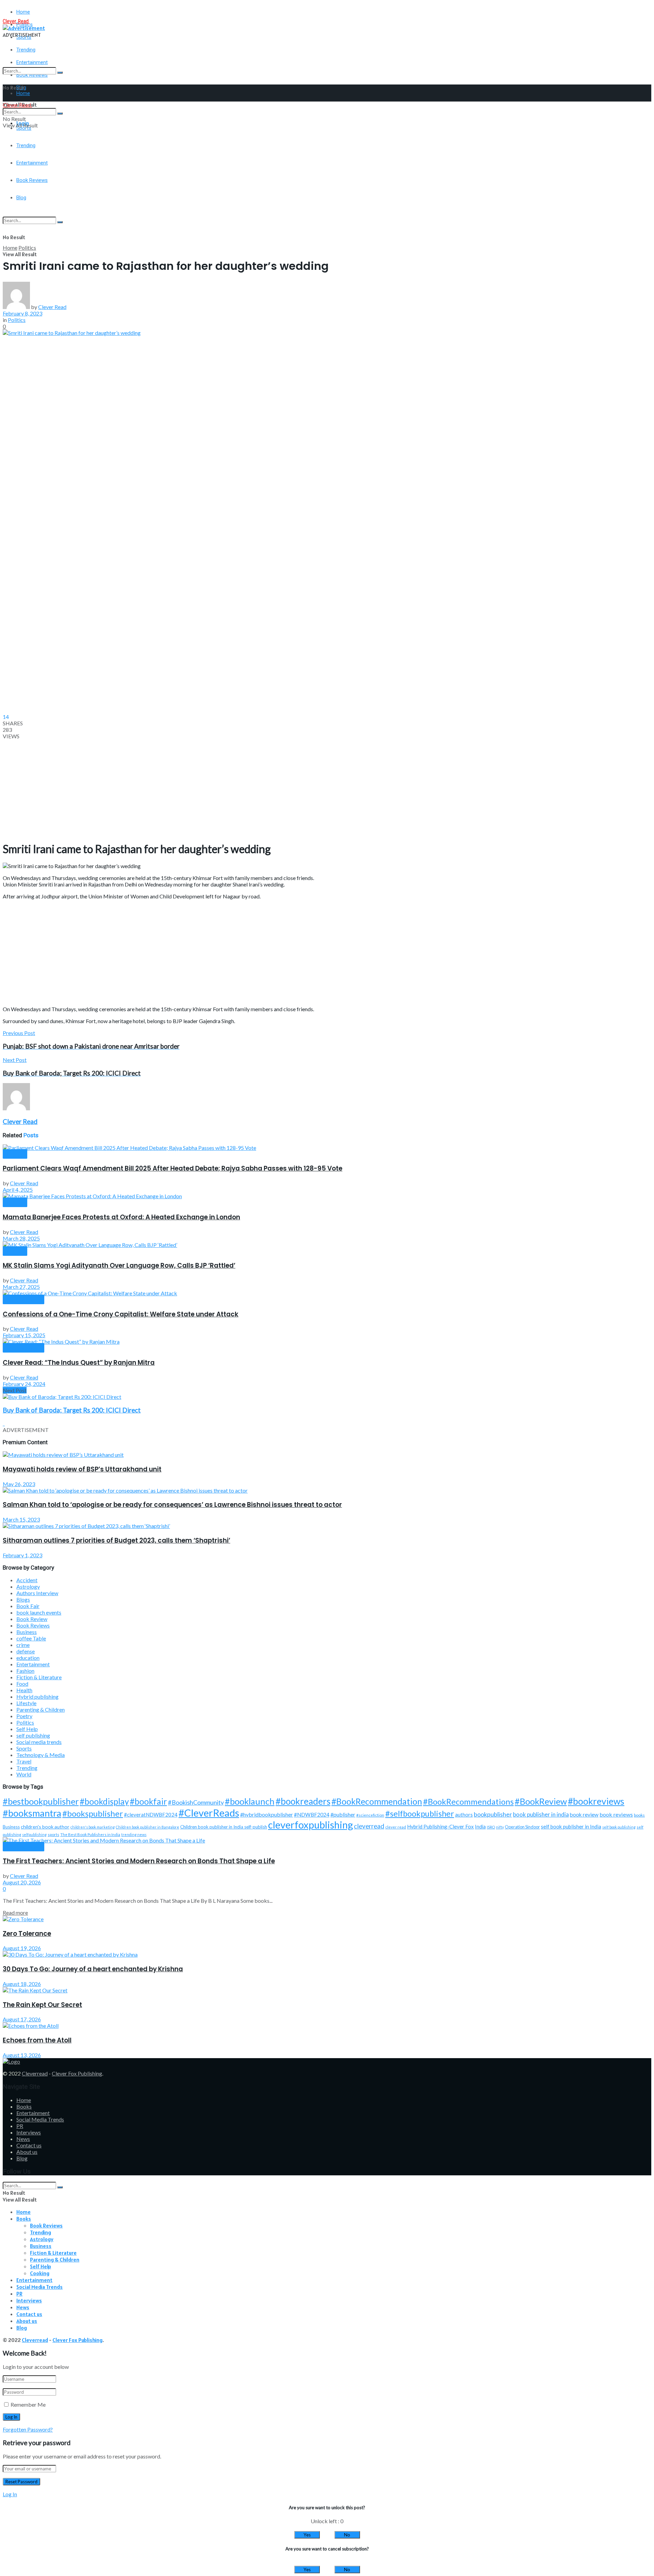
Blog (22, 2158)
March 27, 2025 (21, 1287)
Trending (26, 50)
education (28, 1658)
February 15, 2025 (24, 1335)
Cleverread (35, 2073)
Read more (15, 1912)
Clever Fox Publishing (77, 2073)
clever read (396, 1827)
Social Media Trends (40, 2119)
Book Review (32, 1619)
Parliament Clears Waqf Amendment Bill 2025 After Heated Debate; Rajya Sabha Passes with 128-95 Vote (173, 1168)
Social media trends (39, 1742)
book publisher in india (541, 1814)
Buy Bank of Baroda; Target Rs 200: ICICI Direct (72, 1410)
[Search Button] (60, 73)
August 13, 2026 (22, 2055)
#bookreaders (303, 1801)
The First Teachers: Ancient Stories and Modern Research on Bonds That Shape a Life (139, 1861)
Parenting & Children (41, 1709)
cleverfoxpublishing (310, 1825)
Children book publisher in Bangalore (147, 1827)
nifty (500, 1827)
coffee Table (31, 1638)
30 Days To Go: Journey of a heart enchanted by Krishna (93, 1969)
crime (23, 1645)
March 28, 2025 (21, 1238)
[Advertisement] (207, 197)
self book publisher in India (571, 1826)
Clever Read (52, 307)
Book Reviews (24, 1300)
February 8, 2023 (22, 313)
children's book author (45, 1827)
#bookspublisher (93, 1813)
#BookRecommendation (377, 1801)
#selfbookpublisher (420, 1814)
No (347, 2535)
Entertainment (33, 1664)
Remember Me (28, 2404)
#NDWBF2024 (312, 1815)
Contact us (29, 2145)
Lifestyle (26, 1703)
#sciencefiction (370, 1815)
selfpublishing (34, 1834)
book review (584, 1815)
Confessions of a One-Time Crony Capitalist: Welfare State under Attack (121, 1314)
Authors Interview (37, 1593)
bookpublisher (493, 1814)
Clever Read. (16, 21)
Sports (24, 1748)
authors (464, 1815)
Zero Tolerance (27, 1934)
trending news (134, 1834)
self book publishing (619, 1827)
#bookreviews (596, 1801)
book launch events (39, 1612)
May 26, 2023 (19, 1484)
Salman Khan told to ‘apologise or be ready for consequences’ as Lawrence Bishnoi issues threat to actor (172, 1505)
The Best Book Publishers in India (90, 1834)
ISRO (491, 1827)
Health (24, 1690)
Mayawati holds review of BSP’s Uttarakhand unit (82, 1469)
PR (20, 2126)
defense (26, 1651)
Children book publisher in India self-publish (224, 1827)
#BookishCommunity (196, 1802)
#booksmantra (32, 1813)
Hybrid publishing (37, 1696)
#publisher (343, 1814)
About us (27, 2152)
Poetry (24, 1716)
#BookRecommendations (468, 1801)
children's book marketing (93, 1827)
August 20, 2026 (22, 1882)
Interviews (29, 2132)
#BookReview (541, 1801)
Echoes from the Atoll (37, 2040)
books (639, 1815)
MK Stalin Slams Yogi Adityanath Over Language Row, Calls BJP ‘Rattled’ (119, 1266)
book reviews (616, 1814)
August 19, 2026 (22, 1948)
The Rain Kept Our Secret (42, 2005)
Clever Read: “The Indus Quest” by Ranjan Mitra (79, 1363)
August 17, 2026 (22, 2019)
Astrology (28, 1586)
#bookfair (148, 1801)
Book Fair (28, 1606)
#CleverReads (209, 1813)
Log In (10, 2494)
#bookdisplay (104, 1801)
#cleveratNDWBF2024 (151, 1815)
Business (27, 1632)
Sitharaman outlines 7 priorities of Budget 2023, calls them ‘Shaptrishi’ (116, 1540)
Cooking (40, 2273)
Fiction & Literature (39, 1677)
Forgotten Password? (28, 2429)
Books (24, 2106)
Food (22, 1684)
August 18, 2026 (22, 1984)
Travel (24, 1761)
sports (53, 1834)
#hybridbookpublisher (267, 1814)
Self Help (27, 1729)
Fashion (25, 1671)
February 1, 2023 (22, 1555)
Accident (27, 1580)
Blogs (23, 1599)
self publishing (33, 1735)
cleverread (369, 1826)
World (24, 1774)
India (480, 1827)
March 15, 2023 (21, 1519)
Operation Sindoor (522, 1827)
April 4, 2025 (18, 1190)
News (23, 2139)
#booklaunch (250, 1801)
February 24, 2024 (24, 1384)
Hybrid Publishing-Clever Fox (440, 1826)
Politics (27, 248)
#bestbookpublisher (41, 1801)
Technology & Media (41, 1755)
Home (23, 12)
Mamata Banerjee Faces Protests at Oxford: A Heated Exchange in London (121, 1217)
